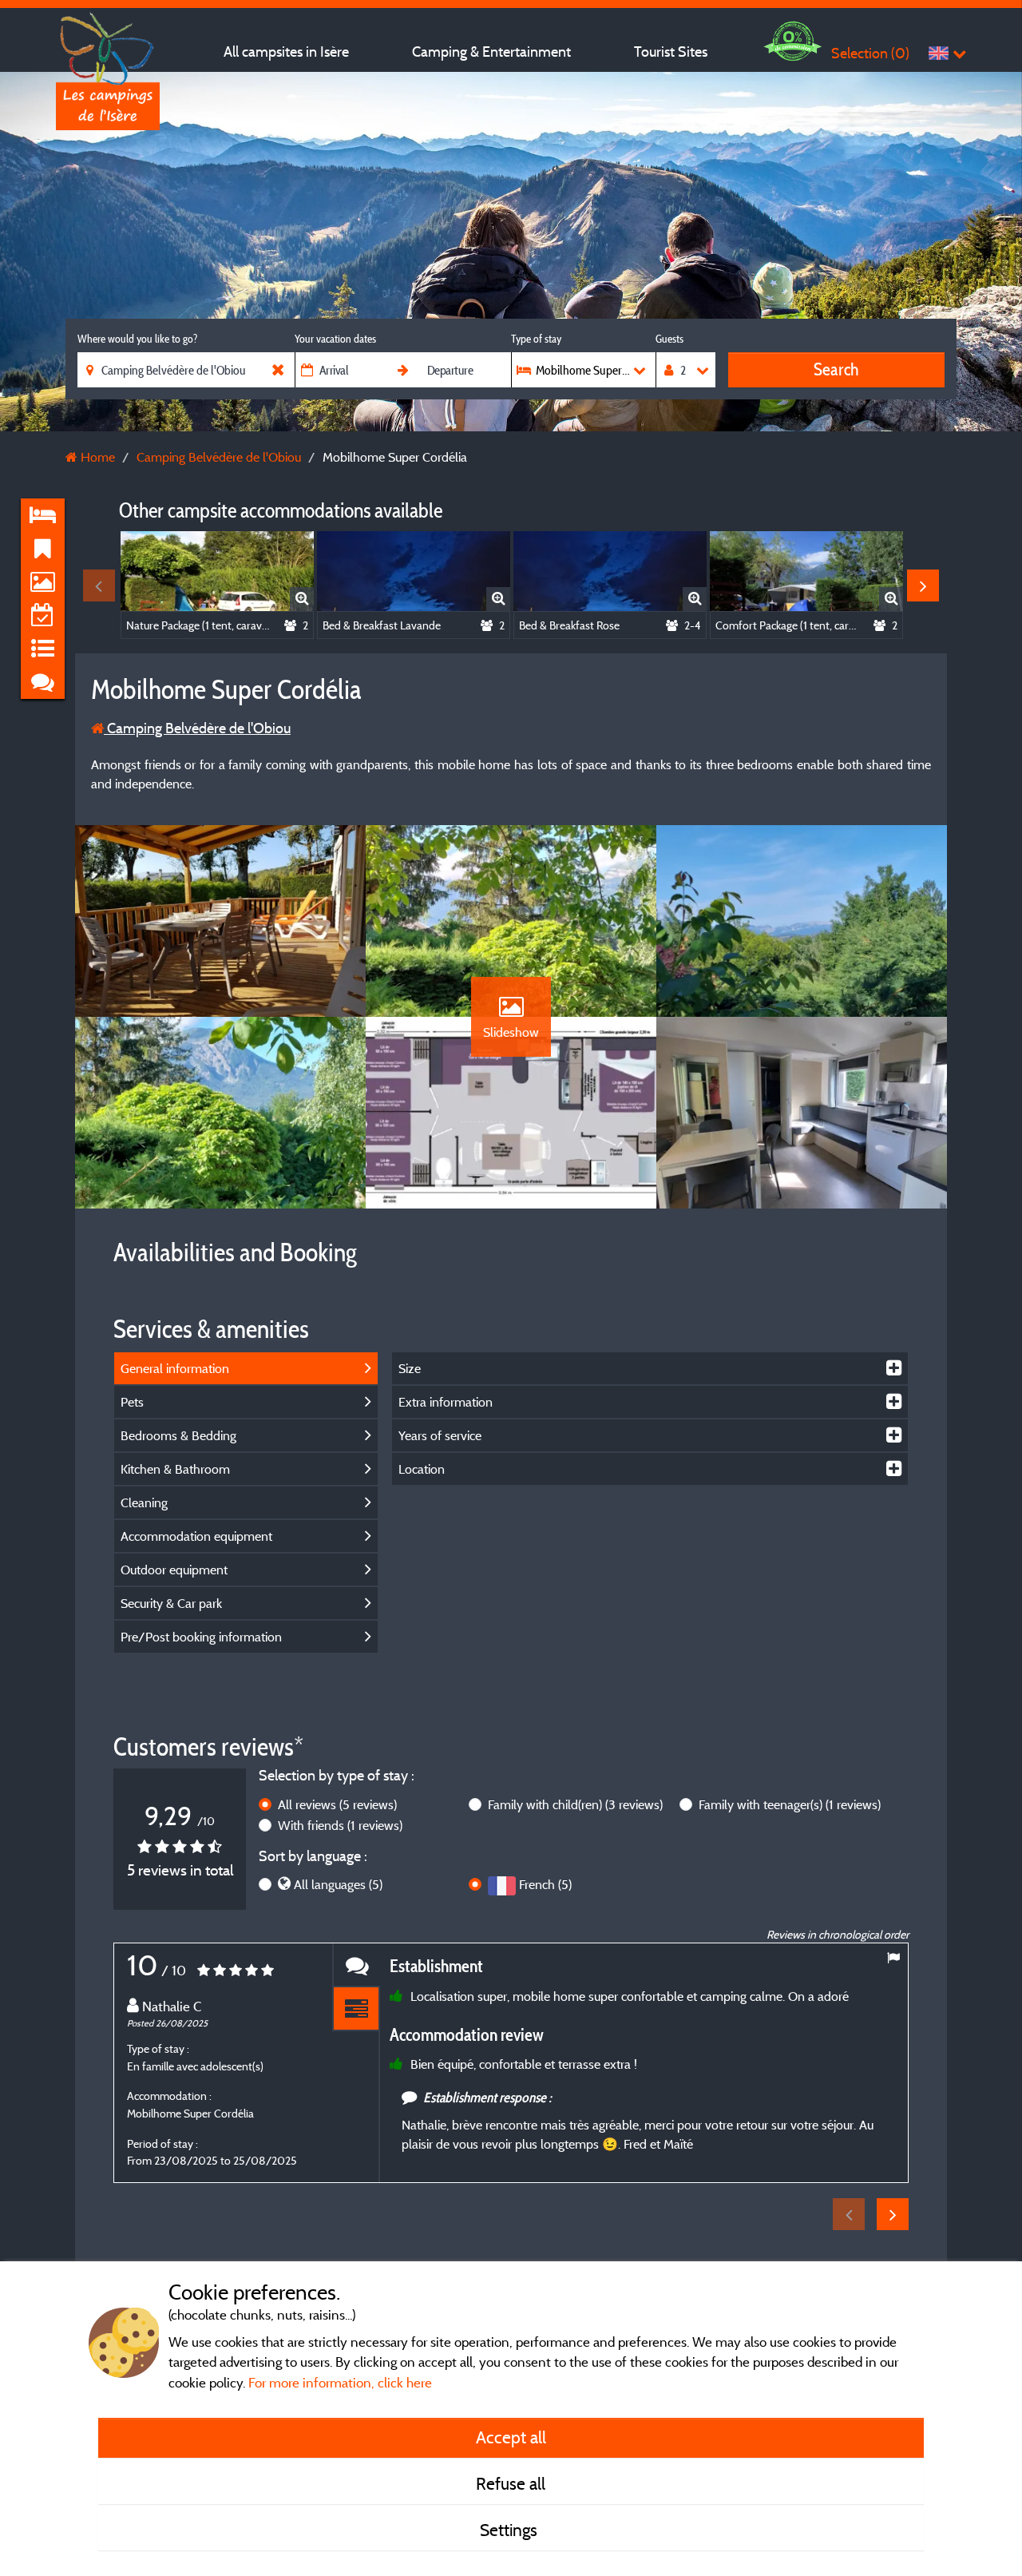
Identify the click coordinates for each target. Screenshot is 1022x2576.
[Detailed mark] (356, 2009)
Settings (511, 2530)
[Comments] (356, 1965)
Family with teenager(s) (790, 1804)
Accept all (511, 2437)
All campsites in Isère (286, 52)
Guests (669, 339)
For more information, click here (340, 2382)
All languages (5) (338, 1884)
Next (923, 585)
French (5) (545, 1884)
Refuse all (511, 2483)
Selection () (870, 53)
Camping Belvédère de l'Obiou (197, 728)
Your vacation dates (335, 339)
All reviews (337, 1804)
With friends (340, 1825)
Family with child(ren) (575, 1804)
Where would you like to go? (137, 339)
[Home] (108, 44)
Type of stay (536, 339)
